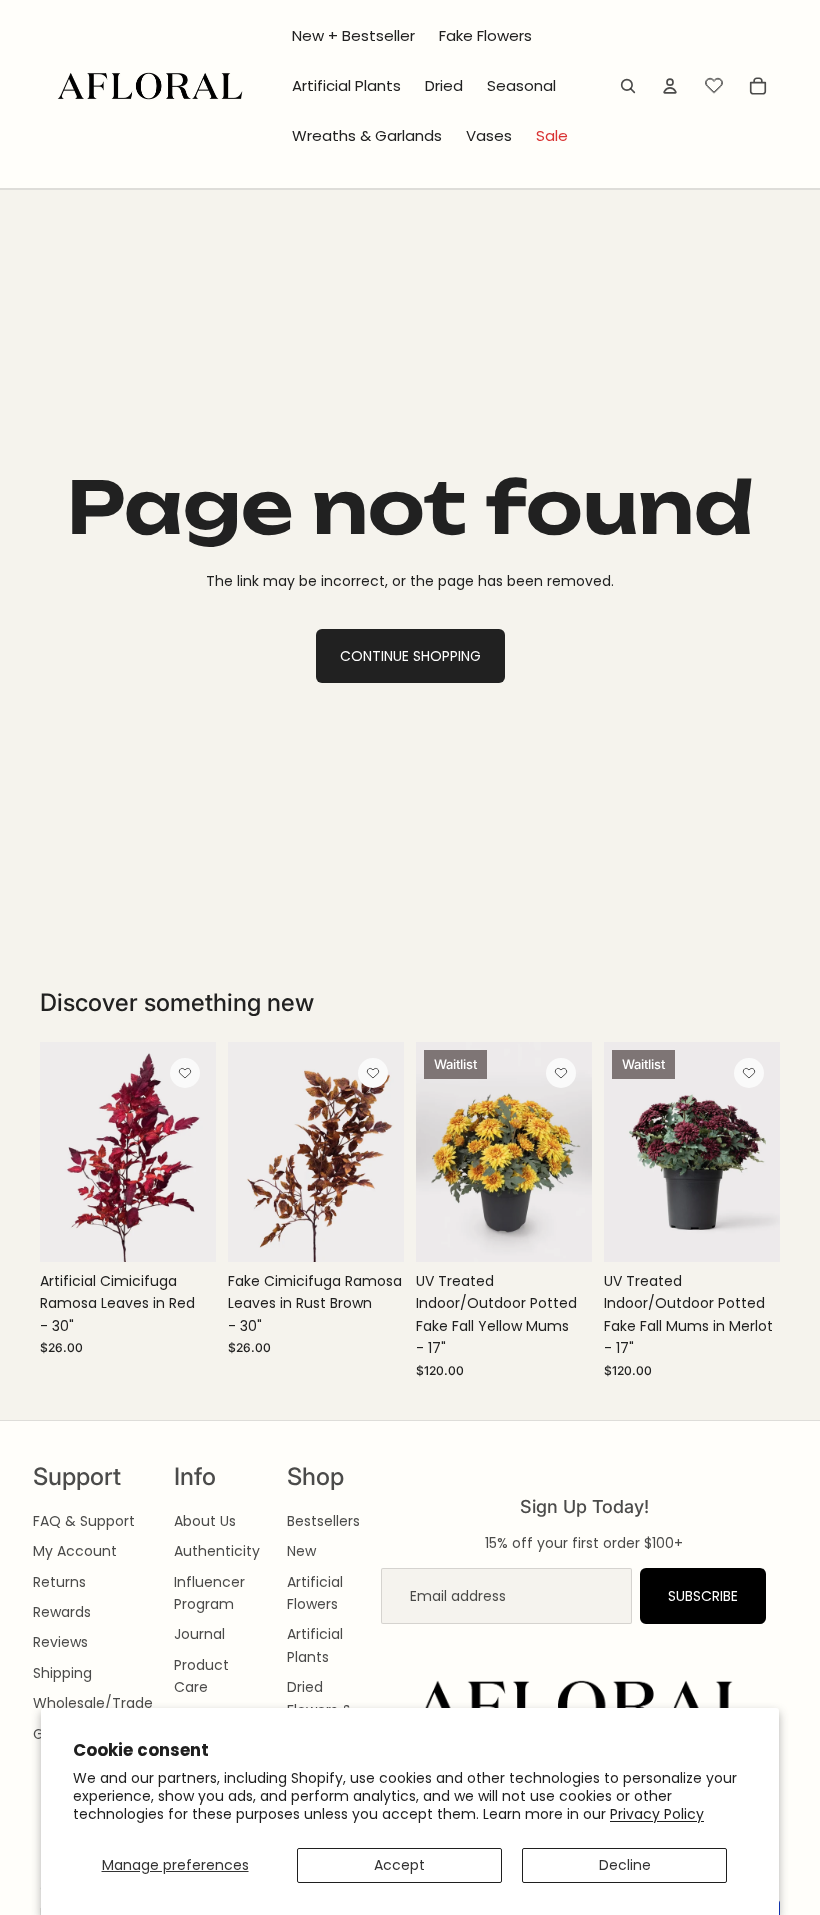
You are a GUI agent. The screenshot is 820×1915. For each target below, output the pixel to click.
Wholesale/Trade (93, 1703)
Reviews (60, 1642)
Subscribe (703, 1596)
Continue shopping (410, 656)
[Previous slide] (55, 1152)
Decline (625, 1865)
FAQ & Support (84, 1521)
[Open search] (628, 86)
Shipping (62, 1673)
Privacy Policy (657, 1814)
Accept (399, 1865)
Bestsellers (323, 1521)
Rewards (62, 1612)
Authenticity (217, 1551)
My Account (75, 1551)
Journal (199, 1634)
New (301, 1551)
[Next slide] (200, 1152)
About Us (205, 1521)
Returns (59, 1582)
